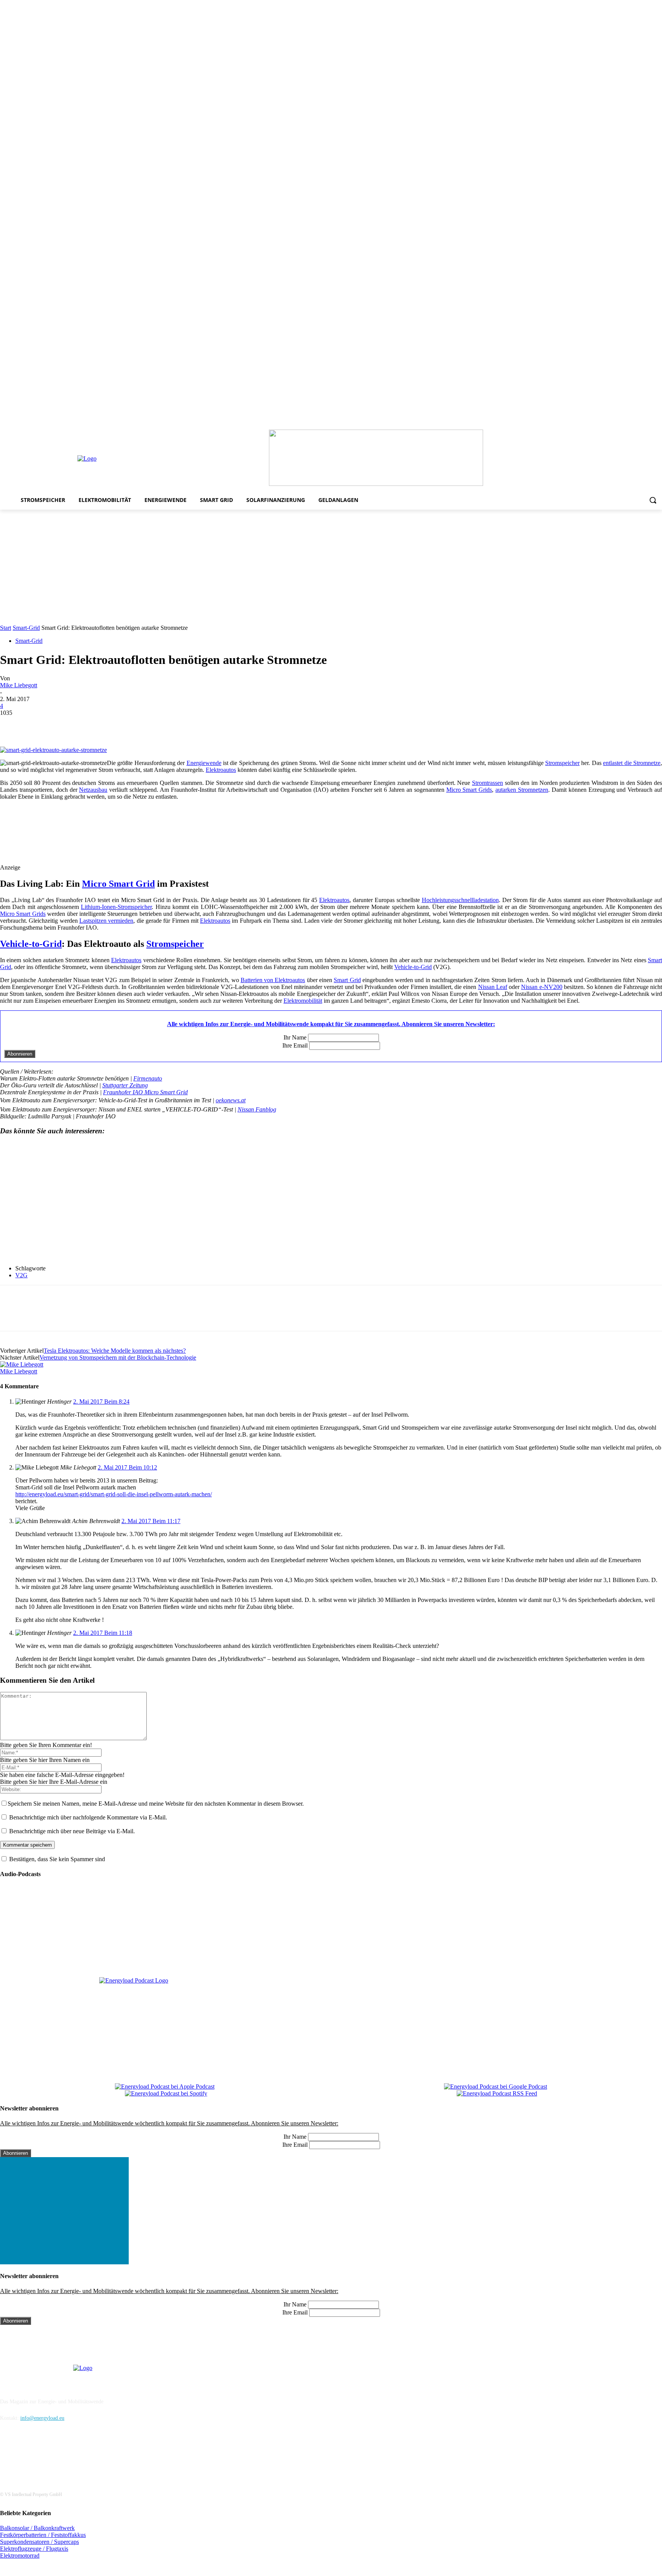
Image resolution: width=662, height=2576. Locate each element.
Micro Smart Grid (118, 884)
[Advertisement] (331, 567)
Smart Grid (347, 980)
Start (6, 628)
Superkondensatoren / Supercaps (39, 2542)
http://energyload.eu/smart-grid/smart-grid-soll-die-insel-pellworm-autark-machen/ (114, 1494)
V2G (21, 1275)
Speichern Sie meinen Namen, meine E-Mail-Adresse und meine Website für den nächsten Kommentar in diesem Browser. (156, 1804)
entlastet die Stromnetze (632, 763)
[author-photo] (22, 1364)
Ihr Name (295, 1037)
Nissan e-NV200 (542, 987)
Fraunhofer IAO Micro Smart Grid (145, 1092)
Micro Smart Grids (469, 790)
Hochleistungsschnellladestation (460, 900)
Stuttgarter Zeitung (125, 1085)
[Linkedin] (604, 424)
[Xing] (658, 424)
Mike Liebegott (19, 685)
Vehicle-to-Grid (31, 944)
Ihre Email (295, 1045)
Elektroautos (221, 770)
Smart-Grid (26, 628)
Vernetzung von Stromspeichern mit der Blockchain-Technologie (118, 1357)
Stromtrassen (487, 783)
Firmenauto (148, 1078)
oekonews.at (231, 1100)
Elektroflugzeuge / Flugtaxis (34, 2549)
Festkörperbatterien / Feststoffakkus (43, 2535)
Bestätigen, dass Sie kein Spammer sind (56, 1859)
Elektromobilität (303, 1001)
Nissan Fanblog (257, 1109)
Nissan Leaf (493, 987)
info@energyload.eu (42, 2418)
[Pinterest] (615, 424)
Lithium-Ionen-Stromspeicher (116, 907)
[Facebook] (583, 424)
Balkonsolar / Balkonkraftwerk (37, 2528)
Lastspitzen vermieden (106, 921)
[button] (653, 500)
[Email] (123, 724)
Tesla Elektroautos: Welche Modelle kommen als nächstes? (115, 1351)
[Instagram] (594, 424)
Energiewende (204, 763)
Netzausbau (93, 790)
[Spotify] (626, 424)
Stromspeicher (562, 763)
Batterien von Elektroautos (273, 980)
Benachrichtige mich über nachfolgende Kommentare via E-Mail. (88, 1817)
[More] (151, 724)
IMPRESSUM (21, 2382)
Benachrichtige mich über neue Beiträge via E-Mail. (72, 1831)
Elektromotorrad (20, 2556)
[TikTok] (637, 424)
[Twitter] (647, 424)
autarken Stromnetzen (522, 790)
